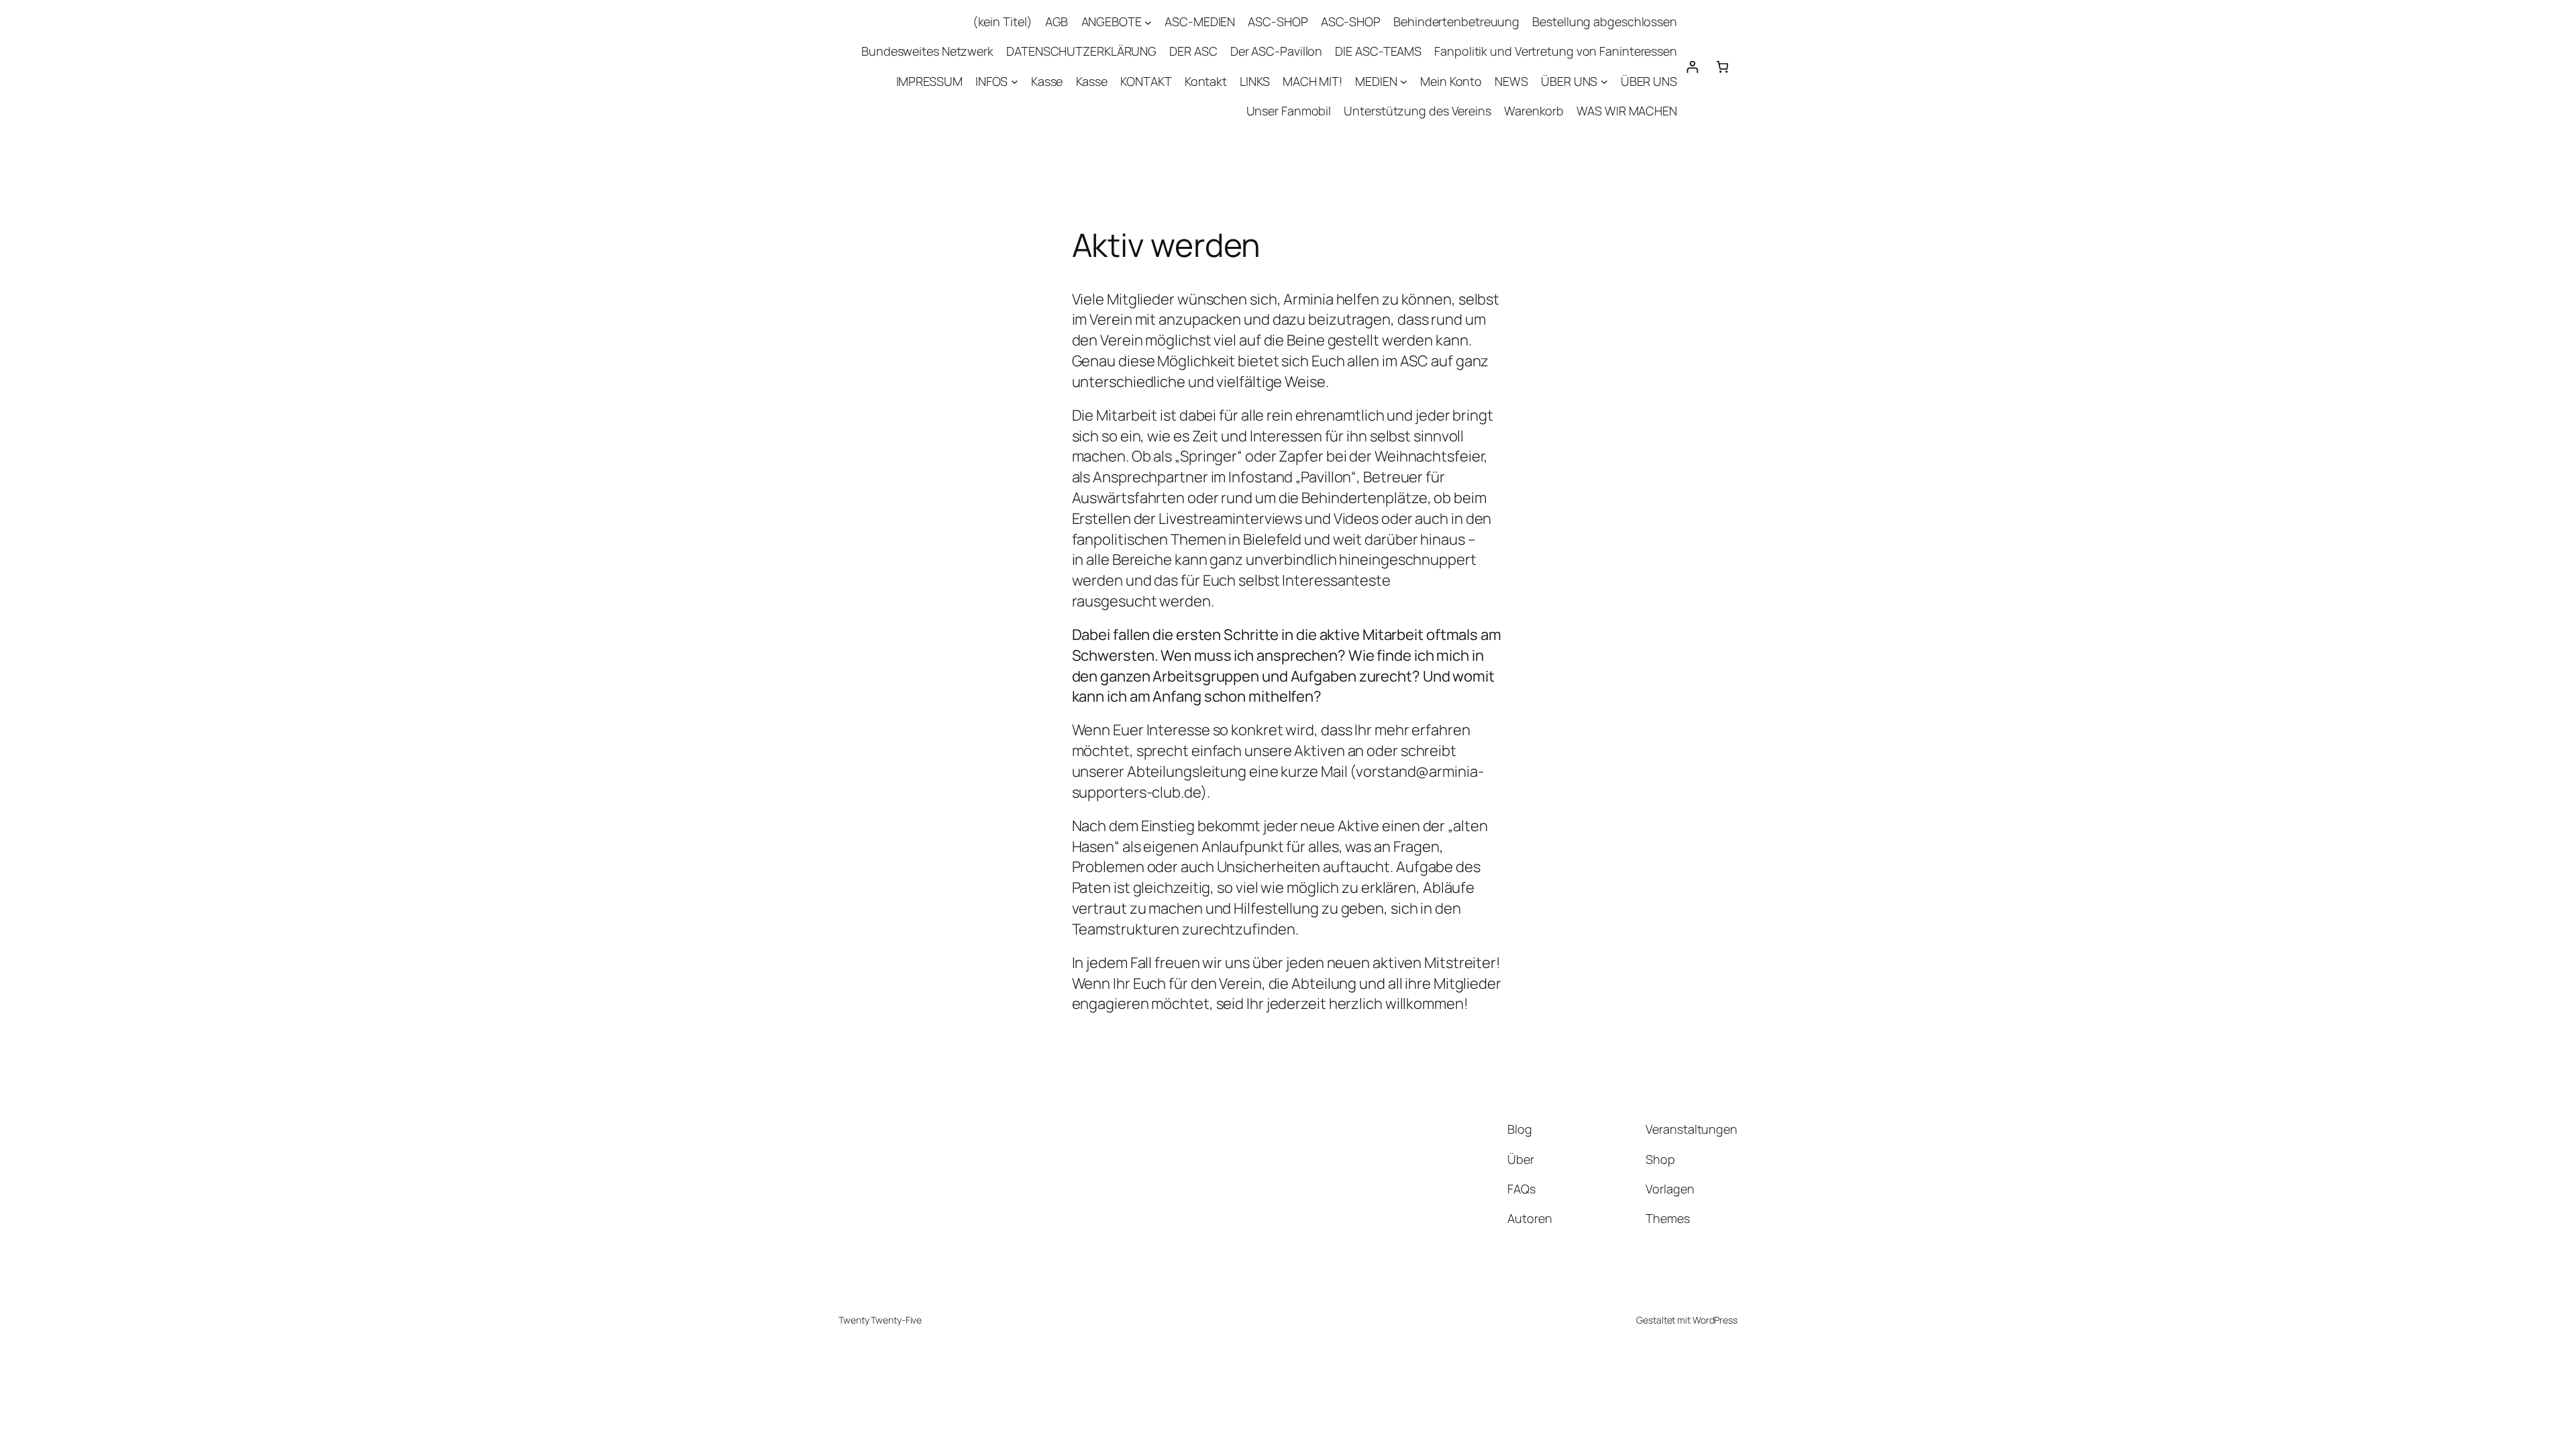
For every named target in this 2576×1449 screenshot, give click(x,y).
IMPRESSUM (929, 81)
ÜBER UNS (1569, 81)
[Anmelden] (1692, 67)
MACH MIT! (1312, 81)
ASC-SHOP (1278, 21)
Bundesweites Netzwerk (927, 51)
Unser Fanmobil (1289, 111)
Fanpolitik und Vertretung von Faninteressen (1556, 51)
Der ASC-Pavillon (1276, 51)
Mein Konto (1451, 81)
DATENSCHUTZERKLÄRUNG (1081, 51)
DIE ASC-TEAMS (1378, 51)
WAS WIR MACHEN (1627, 111)
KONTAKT (1146, 81)
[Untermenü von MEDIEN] (1404, 82)
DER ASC (1193, 51)
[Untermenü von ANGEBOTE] (1148, 22)
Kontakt (1206, 81)
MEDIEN (1376, 81)
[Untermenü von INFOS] (1015, 82)
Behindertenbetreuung (1456, 21)
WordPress (1715, 1320)
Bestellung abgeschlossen (1605, 21)
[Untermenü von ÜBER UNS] (1604, 82)
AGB (1057, 21)
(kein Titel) (1003, 21)
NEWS (1511, 81)
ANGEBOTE (1112, 21)
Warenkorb (1534, 111)
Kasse (1047, 81)
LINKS (1255, 81)
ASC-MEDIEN (1200, 21)
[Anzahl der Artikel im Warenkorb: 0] (1722, 67)
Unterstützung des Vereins (1417, 111)
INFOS (992, 81)
